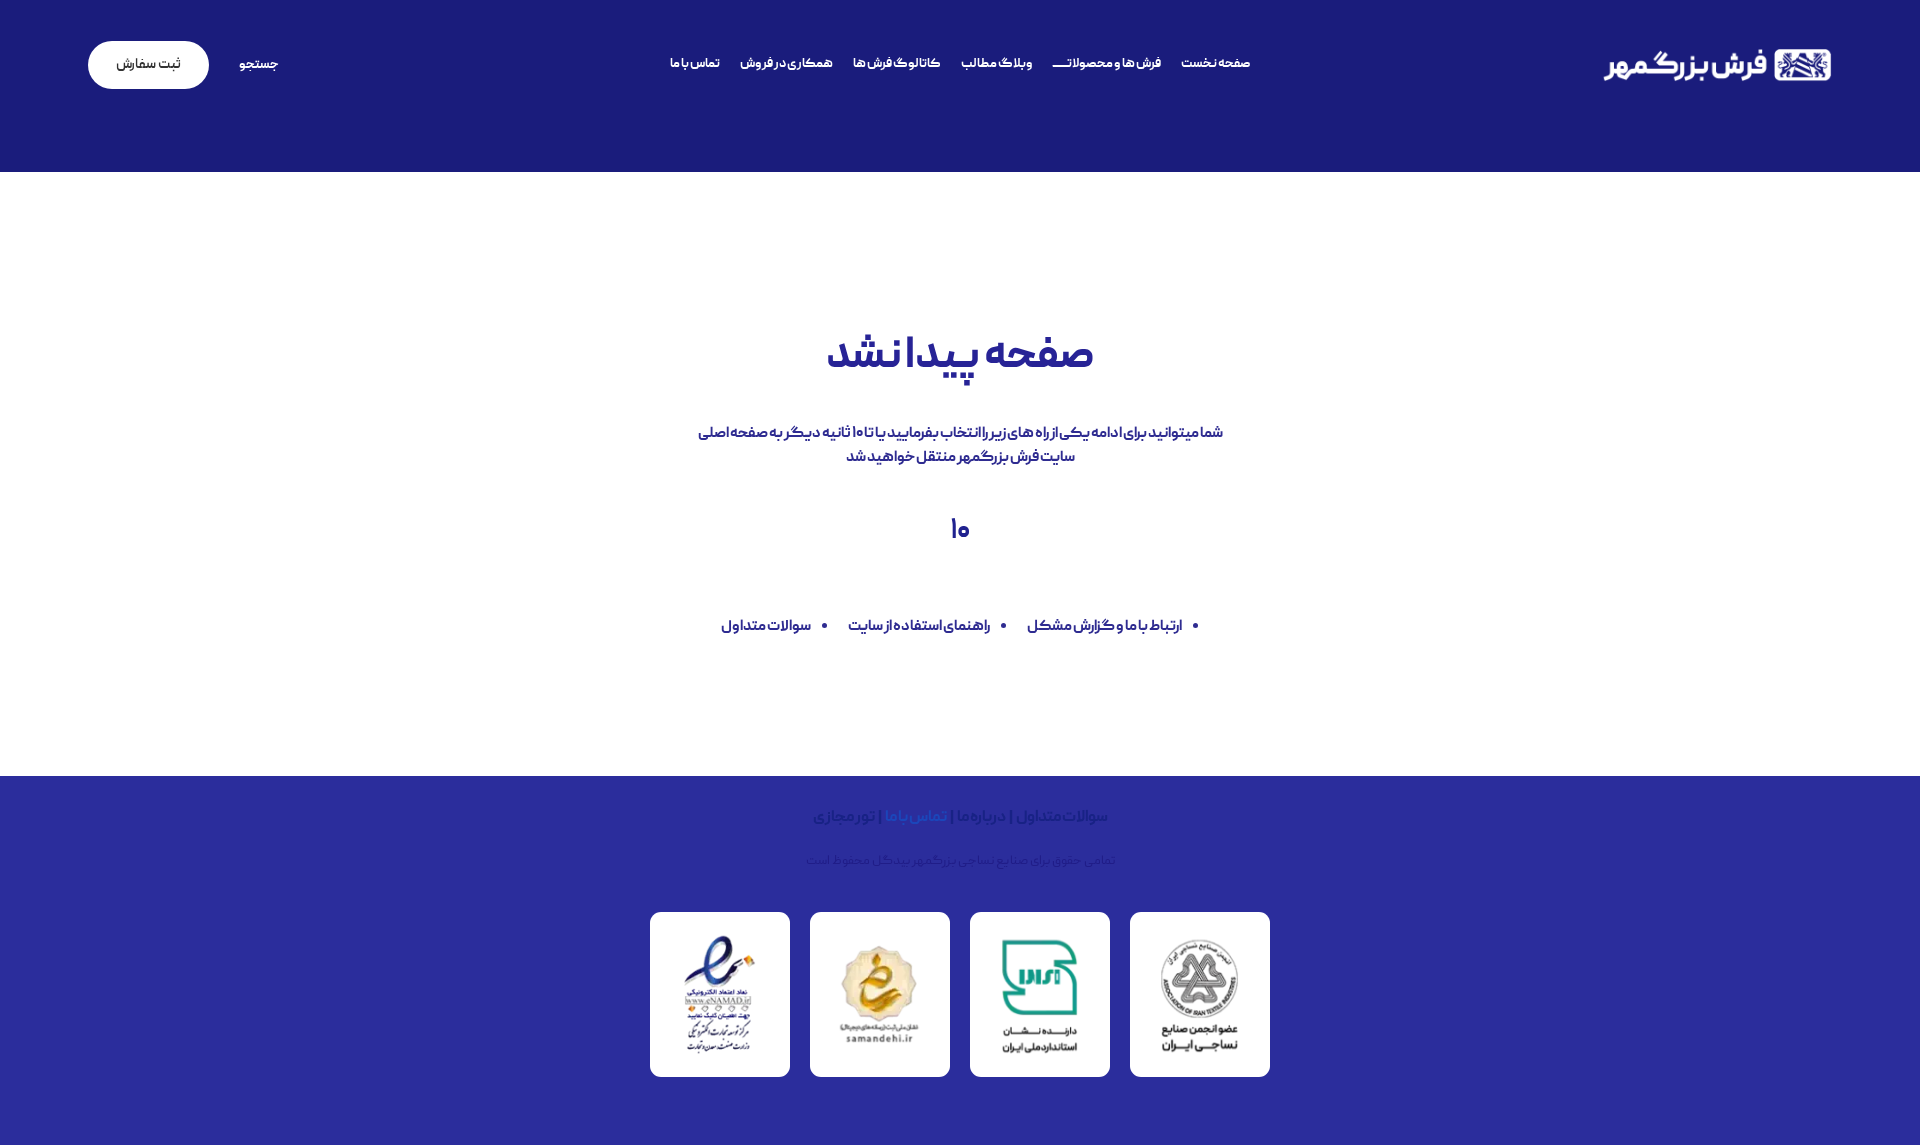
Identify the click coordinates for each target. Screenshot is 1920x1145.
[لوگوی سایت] (1717, 66)
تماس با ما (916, 817)
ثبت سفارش (148, 65)
